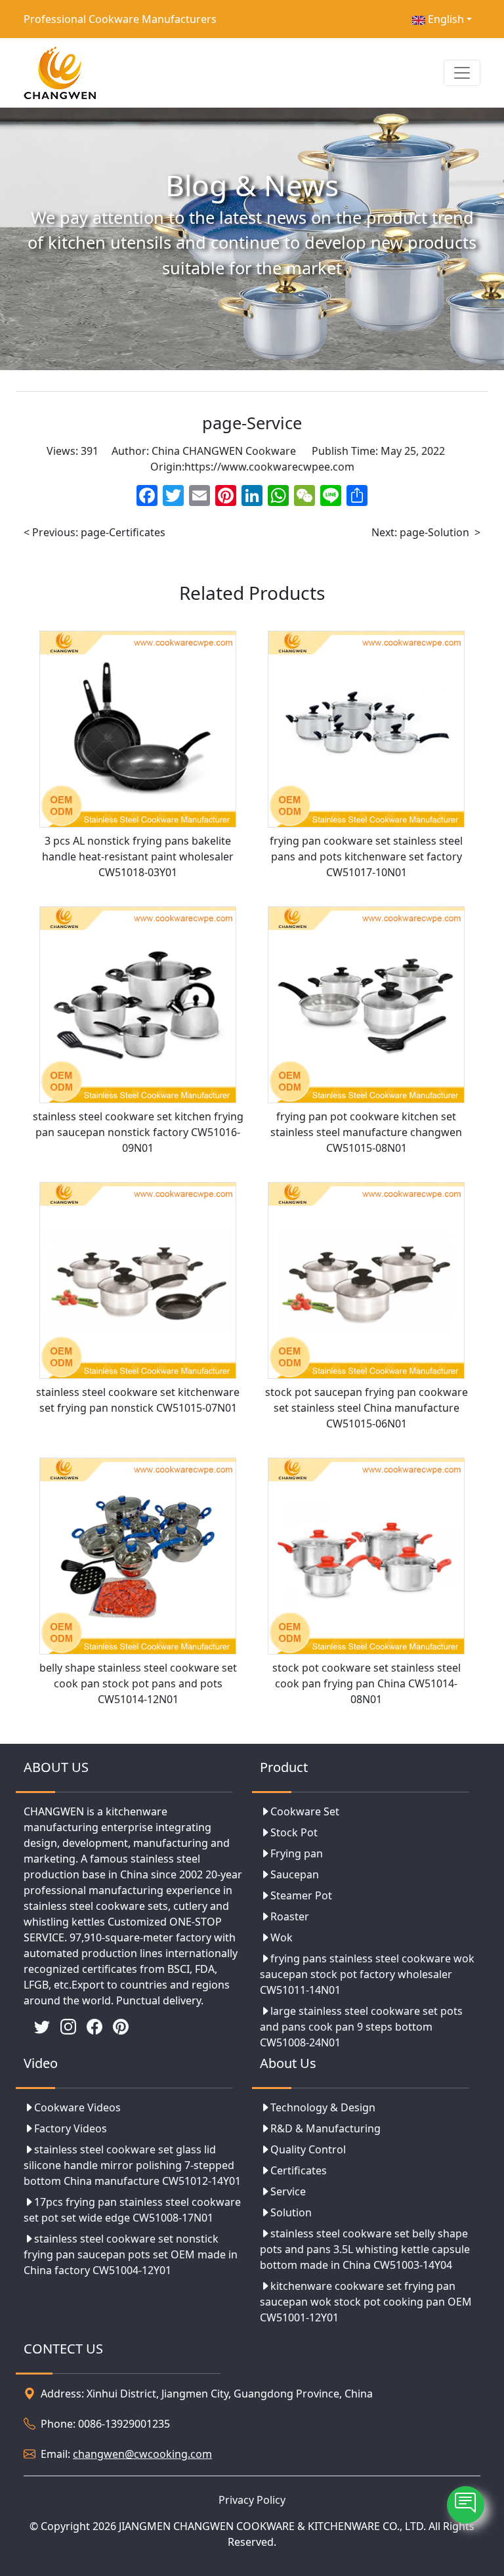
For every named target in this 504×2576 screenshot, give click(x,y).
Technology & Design (323, 2107)
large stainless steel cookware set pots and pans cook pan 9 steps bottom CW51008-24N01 (361, 2027)
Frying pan (297, 1853)
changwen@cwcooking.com (142, 2454)
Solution (291, 2212)
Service (288, 2191)
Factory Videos (71, 2128)
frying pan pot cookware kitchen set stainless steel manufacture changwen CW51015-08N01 (366, 1132)
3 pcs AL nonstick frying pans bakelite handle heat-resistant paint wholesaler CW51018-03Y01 (138, 856)
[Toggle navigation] (462, 73)
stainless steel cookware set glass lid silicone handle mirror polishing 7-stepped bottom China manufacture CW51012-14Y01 (132, 2165)
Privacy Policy (252, 2500)
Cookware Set (305, 1811)
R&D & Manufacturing (325, 2128)
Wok (282, 1937)
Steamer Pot (301, 1895)
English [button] (445, 19)
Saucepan (295, 1874)
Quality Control (308, 2149)
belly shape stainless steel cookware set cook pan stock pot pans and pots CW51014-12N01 (138, 1683)
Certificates (299, 2170)
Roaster (290, 1916)
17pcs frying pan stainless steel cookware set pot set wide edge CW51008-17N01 (132, 2210)
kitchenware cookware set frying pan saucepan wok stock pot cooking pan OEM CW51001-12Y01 (366, 2302)
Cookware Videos (77, 2107)
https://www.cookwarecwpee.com (269, 467)
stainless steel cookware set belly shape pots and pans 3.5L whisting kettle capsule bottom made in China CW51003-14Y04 (365, 2249)
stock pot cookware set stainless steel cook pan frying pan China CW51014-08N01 (367, 1683)
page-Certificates (123, 532)
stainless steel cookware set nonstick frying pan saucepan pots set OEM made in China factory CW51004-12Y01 (131, 2254)
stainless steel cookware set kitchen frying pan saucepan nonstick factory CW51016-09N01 (138, 1132)
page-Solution (434, 532)
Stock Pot (294, 1832)
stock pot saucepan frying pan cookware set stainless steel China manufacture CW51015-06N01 (367, 1408)
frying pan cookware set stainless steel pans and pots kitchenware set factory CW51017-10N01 (366, 856)
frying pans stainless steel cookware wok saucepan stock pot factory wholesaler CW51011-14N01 (367, 1974)
